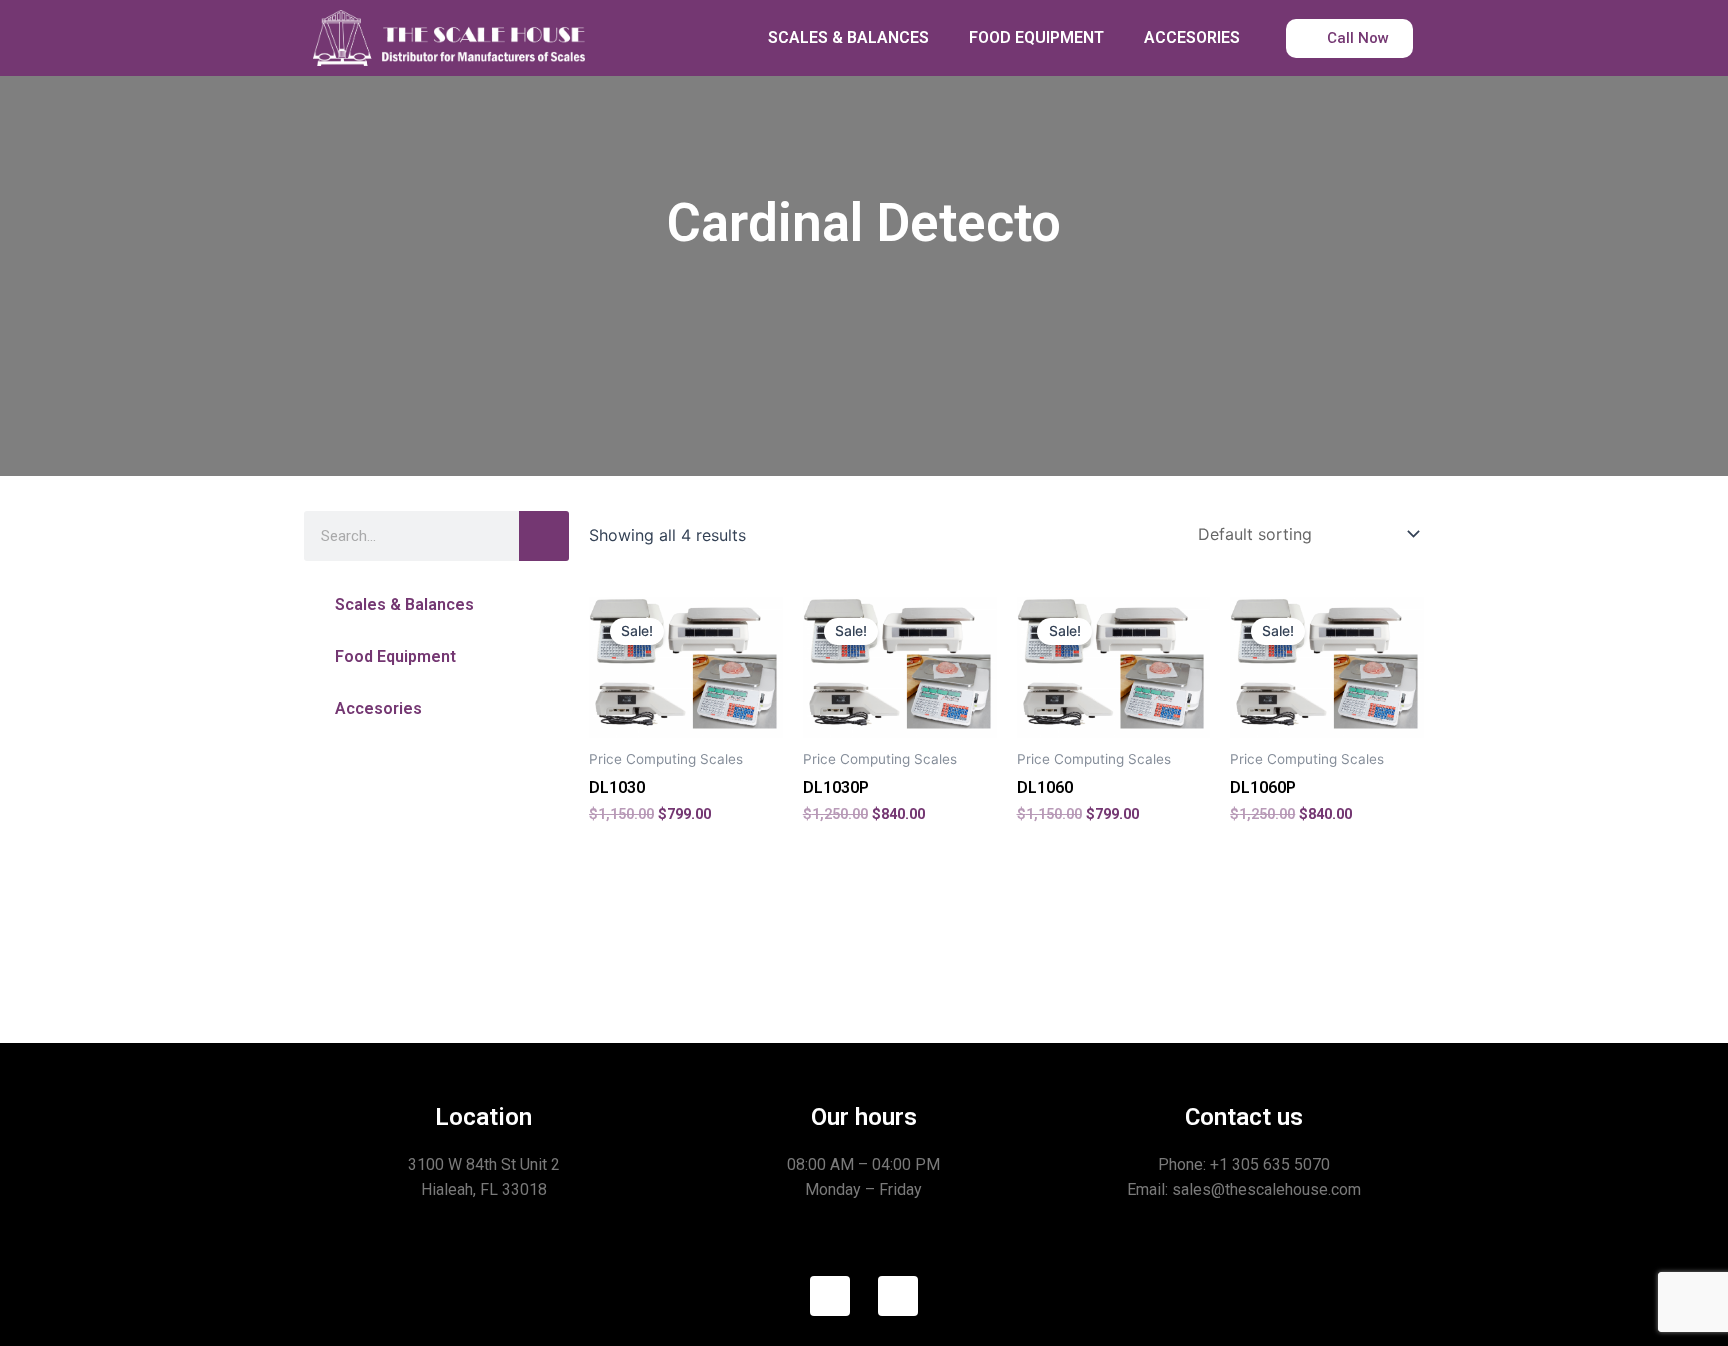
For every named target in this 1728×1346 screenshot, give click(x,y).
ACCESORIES (1192, 37)
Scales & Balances (404, 604)
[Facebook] (830, 1296)
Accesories (378, 708)
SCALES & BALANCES (848, 37)
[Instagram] (898, 1296)
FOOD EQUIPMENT (1036, 37)
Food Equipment (395, 656)
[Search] (544, 536)
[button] (436, 604)
